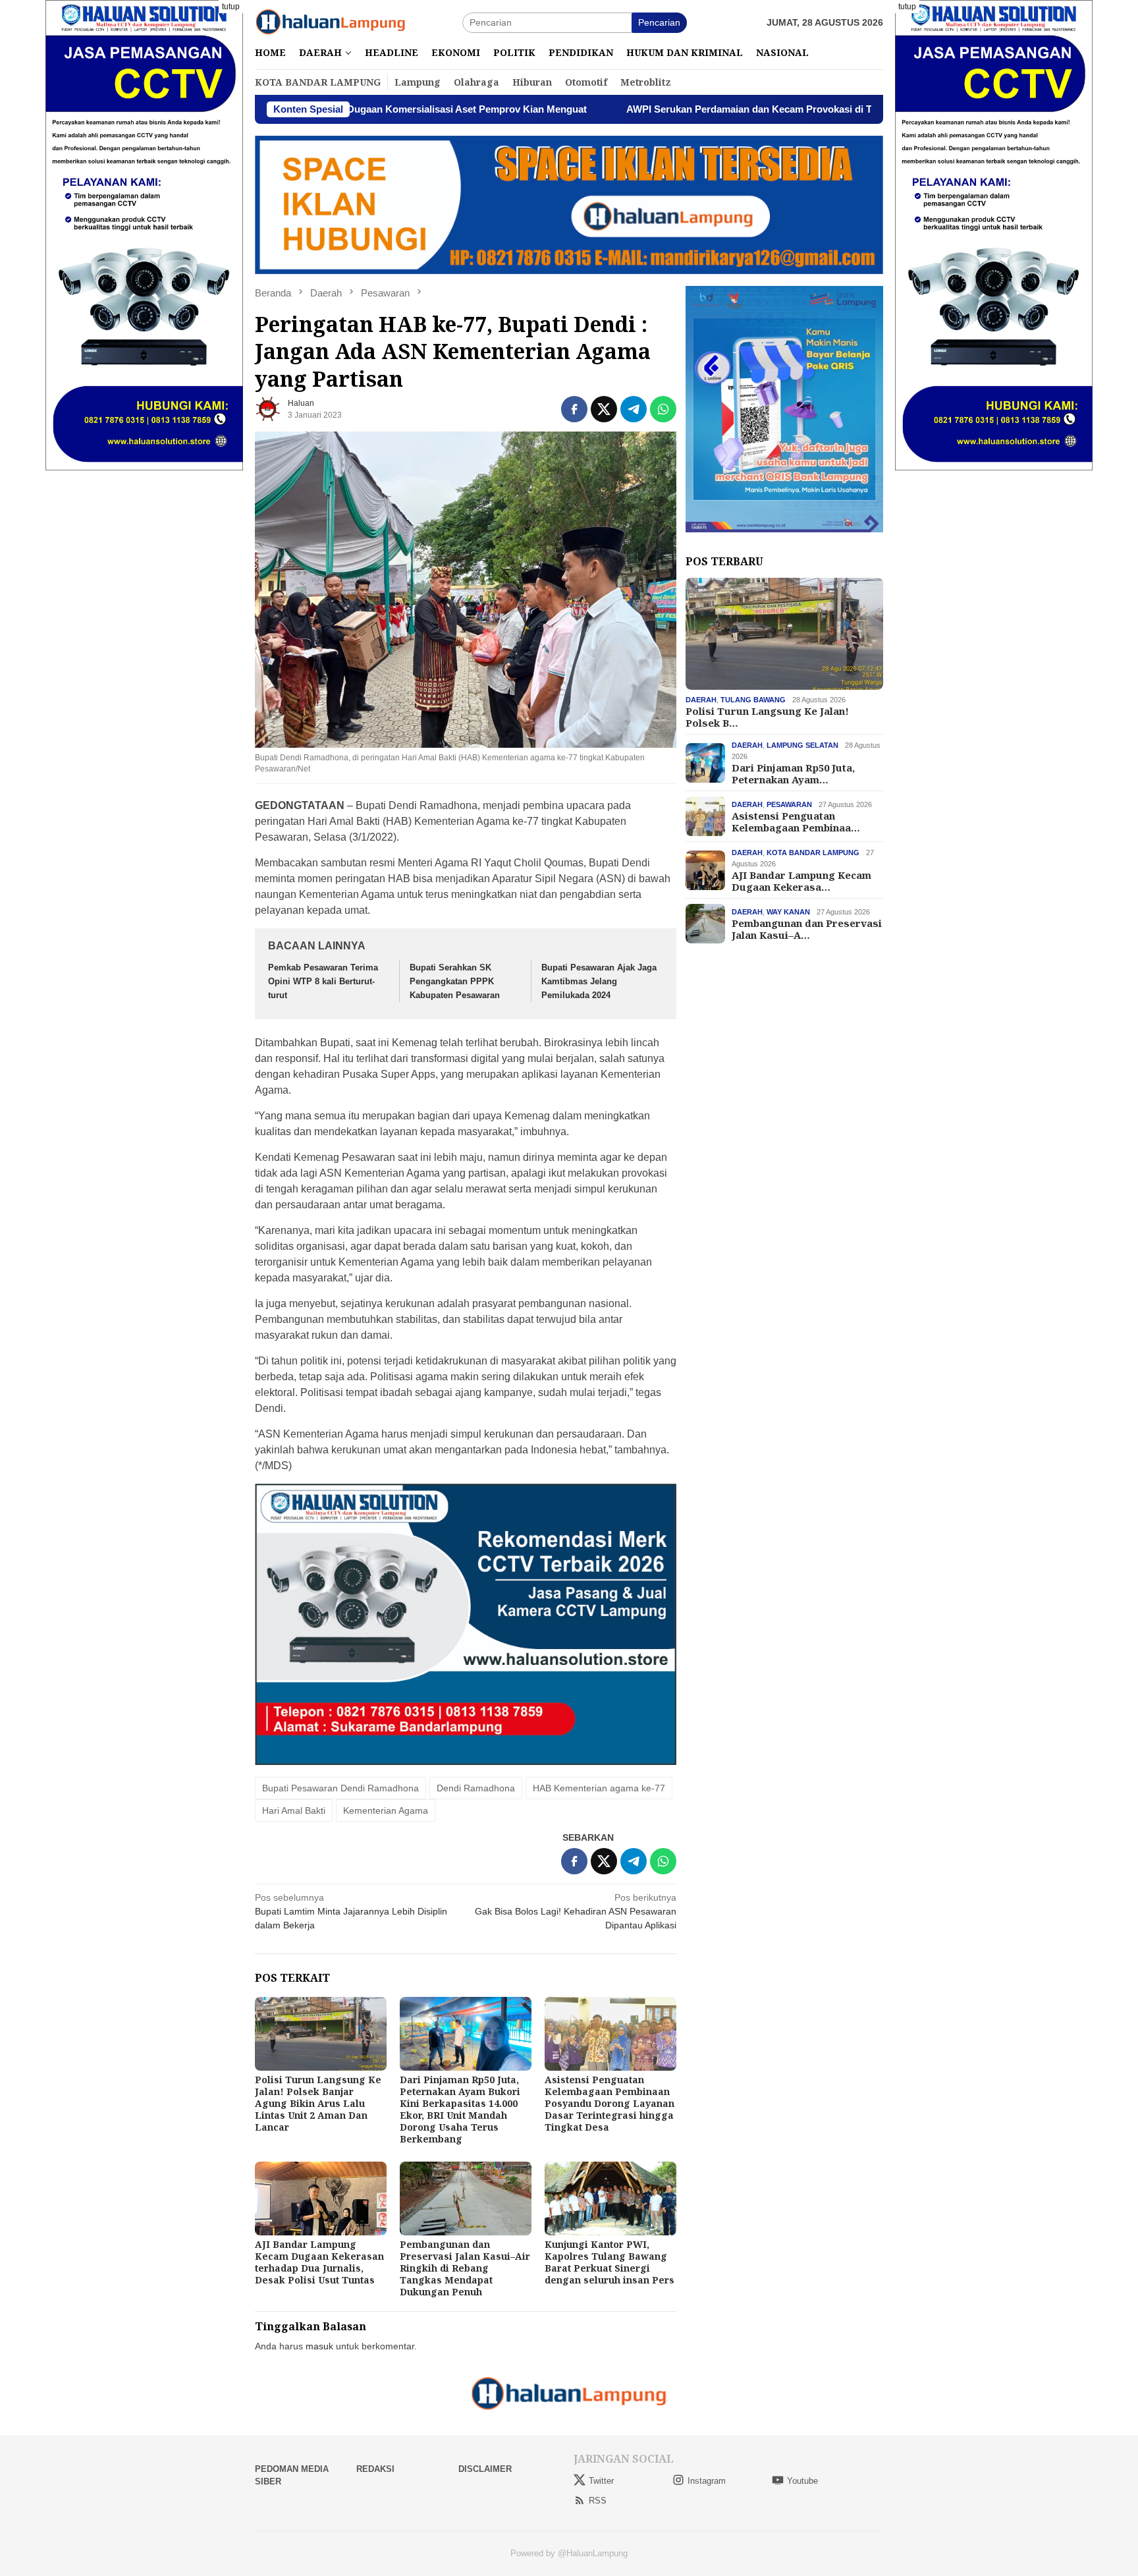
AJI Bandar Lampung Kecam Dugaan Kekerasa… (801, 881)
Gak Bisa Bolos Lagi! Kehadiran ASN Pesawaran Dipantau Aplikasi (576, 1911)
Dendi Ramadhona (476, 1788)
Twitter (601, 2481)
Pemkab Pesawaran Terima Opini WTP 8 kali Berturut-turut (323, 981)
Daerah (701, 700)
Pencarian (659, 22)
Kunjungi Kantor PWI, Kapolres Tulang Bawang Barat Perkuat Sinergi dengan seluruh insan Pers (610, 2262)
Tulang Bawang (753, 700)
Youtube (802, 2481)
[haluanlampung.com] (331, 22)
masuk (319, 2346)
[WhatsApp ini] (663, 409)
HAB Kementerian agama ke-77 (599, 1788)
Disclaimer (485, 2469)
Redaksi (375, 2469)
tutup (231, 7)
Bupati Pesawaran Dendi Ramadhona (340, 1788)
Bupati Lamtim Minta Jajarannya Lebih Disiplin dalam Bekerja (351, 1911)
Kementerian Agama (386, 1810)
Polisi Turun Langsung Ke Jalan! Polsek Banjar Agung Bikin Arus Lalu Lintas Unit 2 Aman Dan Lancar (318, 2103)
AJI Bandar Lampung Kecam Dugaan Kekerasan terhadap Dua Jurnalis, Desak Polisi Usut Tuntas (319, 2262)
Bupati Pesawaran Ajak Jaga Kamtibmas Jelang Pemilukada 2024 (599, 981)
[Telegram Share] (634, 409)
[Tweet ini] (604, 409)
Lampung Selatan (802, 745)
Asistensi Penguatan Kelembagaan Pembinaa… (796, 822)
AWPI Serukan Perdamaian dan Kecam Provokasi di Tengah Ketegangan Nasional (685, 109)
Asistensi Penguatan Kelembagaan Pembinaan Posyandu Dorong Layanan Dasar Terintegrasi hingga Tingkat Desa (610, 2103)
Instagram (707, 2481)
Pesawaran (789, 804)
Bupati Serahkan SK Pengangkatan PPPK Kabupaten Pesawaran (455, 981)
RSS (598, 2501)
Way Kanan (788, 912)
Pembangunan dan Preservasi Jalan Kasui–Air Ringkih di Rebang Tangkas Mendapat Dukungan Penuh (465, 2268)
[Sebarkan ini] (574, 409)
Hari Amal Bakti (294, 1810)
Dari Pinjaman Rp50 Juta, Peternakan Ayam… (793, 773)
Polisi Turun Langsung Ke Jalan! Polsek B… (767, 717)
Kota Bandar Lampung (813, 853)
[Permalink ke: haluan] (268, 408)
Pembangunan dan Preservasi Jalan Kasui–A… (807, 929)
